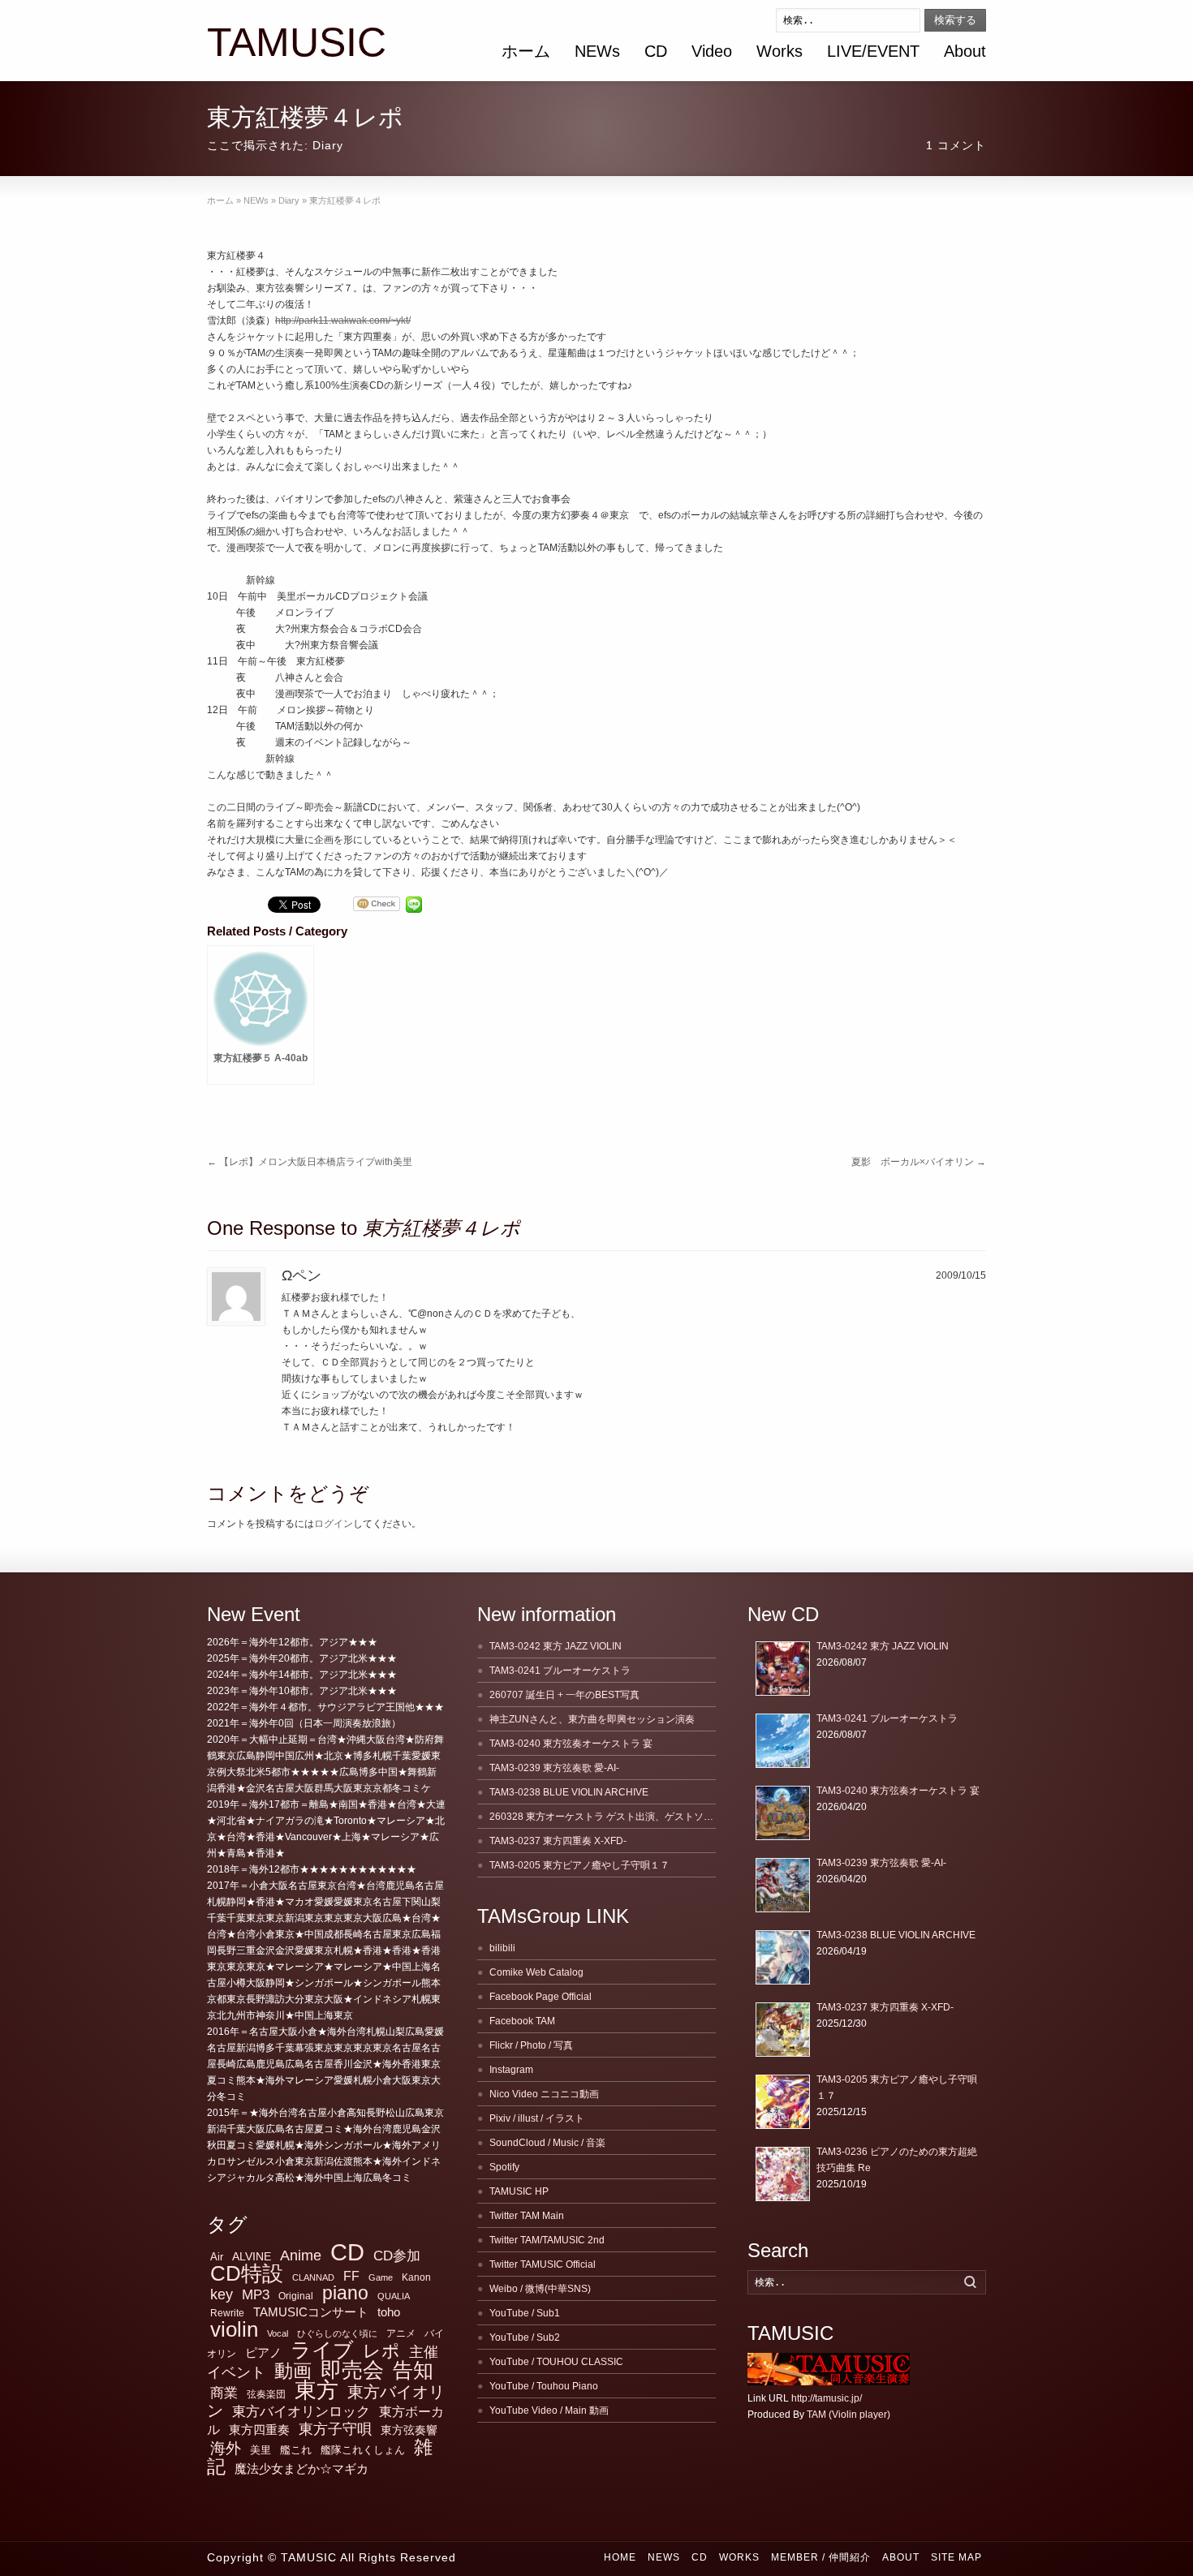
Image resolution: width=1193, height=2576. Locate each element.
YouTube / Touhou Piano (544, 2386)
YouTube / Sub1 (525, 2313)
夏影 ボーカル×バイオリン (919, 1162)
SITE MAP (956, 2557)
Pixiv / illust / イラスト (537, 2118)
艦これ (296, 2450)
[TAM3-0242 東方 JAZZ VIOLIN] (783, 1669)
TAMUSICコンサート (311, 2312)
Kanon (416, 2277)
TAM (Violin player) (848, 2415)
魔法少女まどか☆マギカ (301, 2468)
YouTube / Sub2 (525, 2337)
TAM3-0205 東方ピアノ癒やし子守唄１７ (579, 1865)
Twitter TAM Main (527, 2216)
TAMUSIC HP (519, 2191)
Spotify (504, 2167)
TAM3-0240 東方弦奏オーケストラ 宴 (571, 1744)
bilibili (502, 1948)
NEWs (597, 51)
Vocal (278, 2333)
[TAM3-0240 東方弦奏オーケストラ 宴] (783, 1813)
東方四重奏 (259, 2430)
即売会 (352, 2370)
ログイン (334, 1524)
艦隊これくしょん (363, 2450)
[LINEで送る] (414, 905)
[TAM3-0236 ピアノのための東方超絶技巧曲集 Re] (783, 2174)
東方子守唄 (335, 2429)
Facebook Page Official (541, 1997)
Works (780, 51)
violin (234, 2329)
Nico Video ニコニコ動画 (544, 2094)
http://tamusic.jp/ (827, 2398)
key (222, 2294)
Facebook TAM (522, 2021)
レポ (381, 2351)
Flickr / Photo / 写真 (531, 2045)
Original (296, 2296)
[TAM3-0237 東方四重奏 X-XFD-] (783, 2030)
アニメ (401, 2333)
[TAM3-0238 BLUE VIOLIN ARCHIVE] (783, 1957)
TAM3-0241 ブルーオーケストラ (560, 1671)
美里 (261, 2450)
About (965, 51)
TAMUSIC (297, 43)
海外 (226, 2448)
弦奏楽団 (266, 2394)
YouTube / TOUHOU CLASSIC (556, 2362)
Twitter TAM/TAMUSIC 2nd (547, 2240)
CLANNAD (313, 2277)
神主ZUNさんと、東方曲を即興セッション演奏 (592, 1719)
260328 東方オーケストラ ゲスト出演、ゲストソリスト (611, 1817)
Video (712, 51)
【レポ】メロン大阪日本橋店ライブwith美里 (310, 1162)
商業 (224, 2393)
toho (389, 2312)
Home (620, 2557)
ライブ (322, 2350)
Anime (301, 2256)
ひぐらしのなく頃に (337, 2333)
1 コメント (956, 145)
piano (345, 2293)
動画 (293, 2371)
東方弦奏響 (409, 2430)
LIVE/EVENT (873, 51)
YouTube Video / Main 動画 (549, 2410)
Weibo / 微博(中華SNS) (540, 2289)
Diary (328, 145)
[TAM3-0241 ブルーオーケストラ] (783, 1741)
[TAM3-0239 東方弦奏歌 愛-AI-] (783, 1885)
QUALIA (394, 2296)
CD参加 (397, 2256)
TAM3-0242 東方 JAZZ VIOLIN (556, 1646)
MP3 (256, 2295)
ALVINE (252, 2256)
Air (217, 2257)
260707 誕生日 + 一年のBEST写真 (564, 1695)
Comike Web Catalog (536, 1972)
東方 (317, 2390)
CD (656, 51)
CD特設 (247, 2273)
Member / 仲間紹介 (821, 2557)
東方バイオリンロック (301, 2411)
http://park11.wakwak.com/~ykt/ (343, 320)
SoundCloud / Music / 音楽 (547, 2143)
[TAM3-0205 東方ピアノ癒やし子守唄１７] (783, 2102)
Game (381, 2277)
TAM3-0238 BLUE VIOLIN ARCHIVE (569, 1792)
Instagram (511, 2070)
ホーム (526, 51)
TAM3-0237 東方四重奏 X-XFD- (558, 1841)
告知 (413, 2370)
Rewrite (227, 2313)
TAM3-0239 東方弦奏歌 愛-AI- (554, 1768)
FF (351, 2276)
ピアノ (263, 2352)
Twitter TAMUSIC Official (543, 2264)
